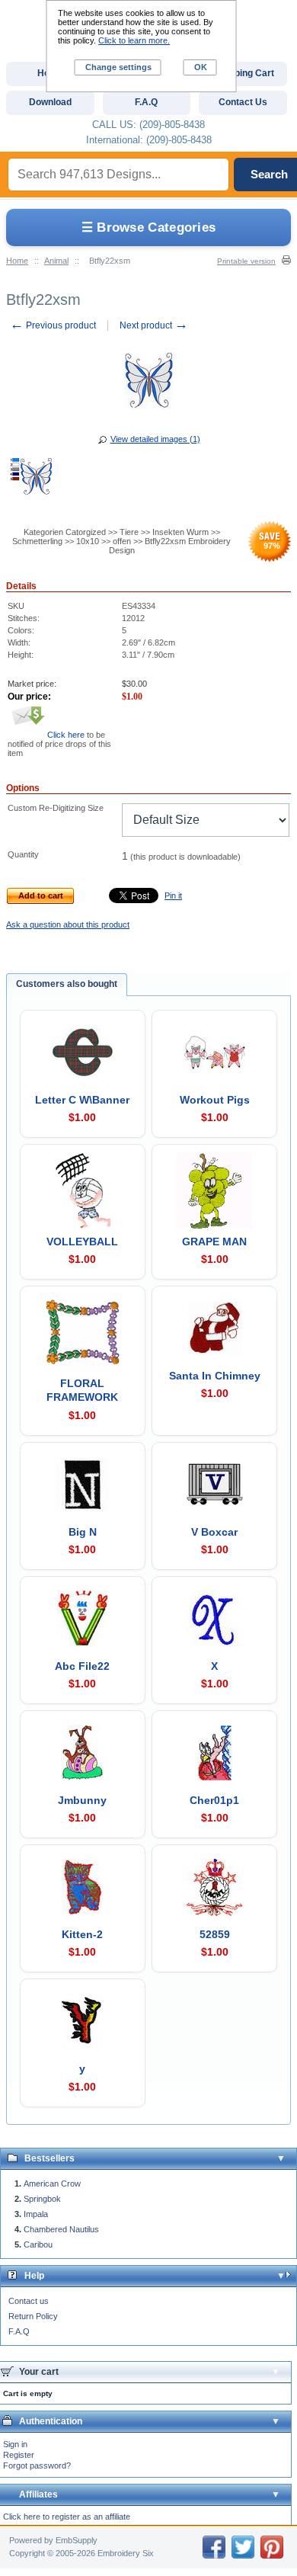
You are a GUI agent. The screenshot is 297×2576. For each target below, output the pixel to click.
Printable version (246, 261)
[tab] (67, 985)
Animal (56, 261)
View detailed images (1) (155, 439)
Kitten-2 (82, 1934)
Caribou (38, 2244)
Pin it (173, 896)
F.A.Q (19, 2331)
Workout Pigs (215, 1100)
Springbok (42, 2199)
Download (50, 102)
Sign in (15, 2444)
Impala (36, 2214)
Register (19, 2455)
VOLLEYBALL (82, 1242)
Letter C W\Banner (82, 1100)
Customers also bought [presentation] (67, 984)
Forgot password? (37, 2465)
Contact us (29, 2301)
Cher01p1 (214, 1800)
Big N (83, 1532)
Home (17, 261)
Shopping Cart (243, 73)
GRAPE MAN (214, 1242)
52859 (215, 1934)
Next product (154, 325)
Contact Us (243, 102)
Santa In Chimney (215, 1376)
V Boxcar (214, 1532)
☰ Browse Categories (149, 227)
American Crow (52, 2184)
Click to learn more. (134, 40)
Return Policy (33, 2316)
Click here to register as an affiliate (67, 2517)
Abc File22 (82, 1666)
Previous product (53, 325)
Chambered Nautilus (61, 2229)
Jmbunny (82, 1800)
